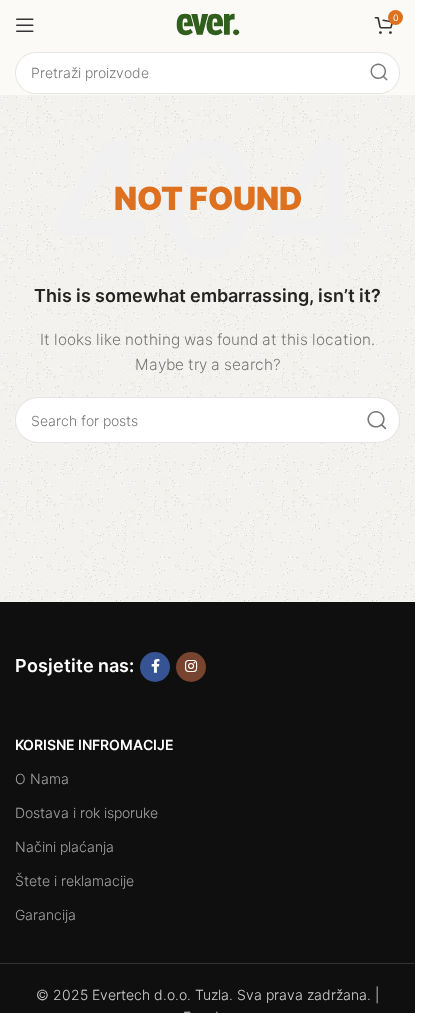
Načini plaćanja (64, 846)
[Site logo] (208, 23)
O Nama (42, 778)
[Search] (379, 73)
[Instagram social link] (191, 667)
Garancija (45, 914)
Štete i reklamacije (74, 880)
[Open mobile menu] (25, 25)
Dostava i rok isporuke (86, 812)
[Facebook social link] (155, 667)
